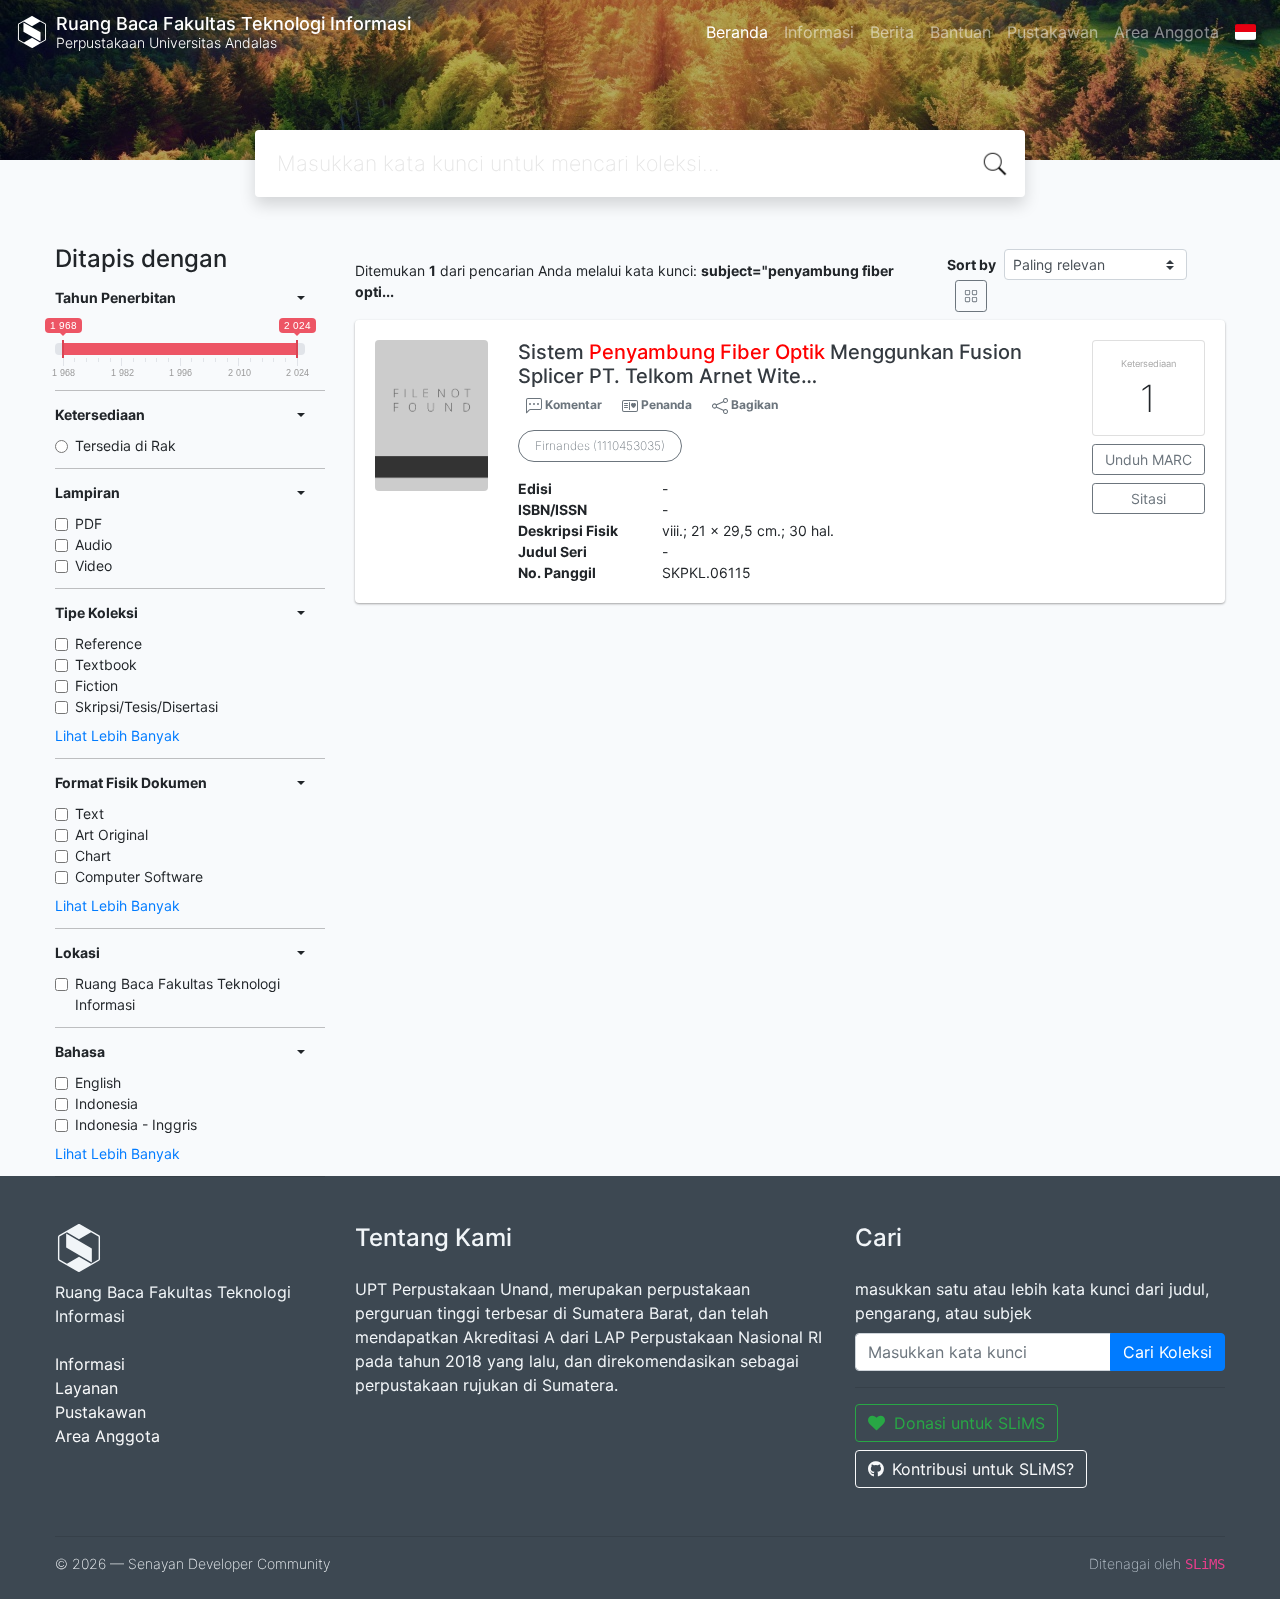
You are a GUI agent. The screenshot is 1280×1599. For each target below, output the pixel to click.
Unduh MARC (1148, 459)
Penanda (666, 404)
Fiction (96, 685)
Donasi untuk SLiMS (969, 1423)
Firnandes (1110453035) (600, 445)
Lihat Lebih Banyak (117, 735)
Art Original (111, 834)
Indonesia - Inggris (136, 1124)
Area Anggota (1166, 32)
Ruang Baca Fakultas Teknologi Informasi (177, 994)
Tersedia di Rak (125, 445)
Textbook (106, 664)
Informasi (819, 32)
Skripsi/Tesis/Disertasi (146, 706)
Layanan (86, 1388)
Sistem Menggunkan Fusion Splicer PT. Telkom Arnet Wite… (770, 364)
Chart (93, 855)
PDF (88, 523)
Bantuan (960, 32)
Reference (108, 643)
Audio (93, 544)
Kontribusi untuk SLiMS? (983, 1469)
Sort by (971, 264)
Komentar (572, 404)
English (98, 1082)
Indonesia (106, 1103)
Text (89, 813)
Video (93, 565)
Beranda (737, 32)
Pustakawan (1052, 32)
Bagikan (753, 404)
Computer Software (139, 876)
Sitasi (1148, 498)
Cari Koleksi (1167, 1352)
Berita (892, 32)
